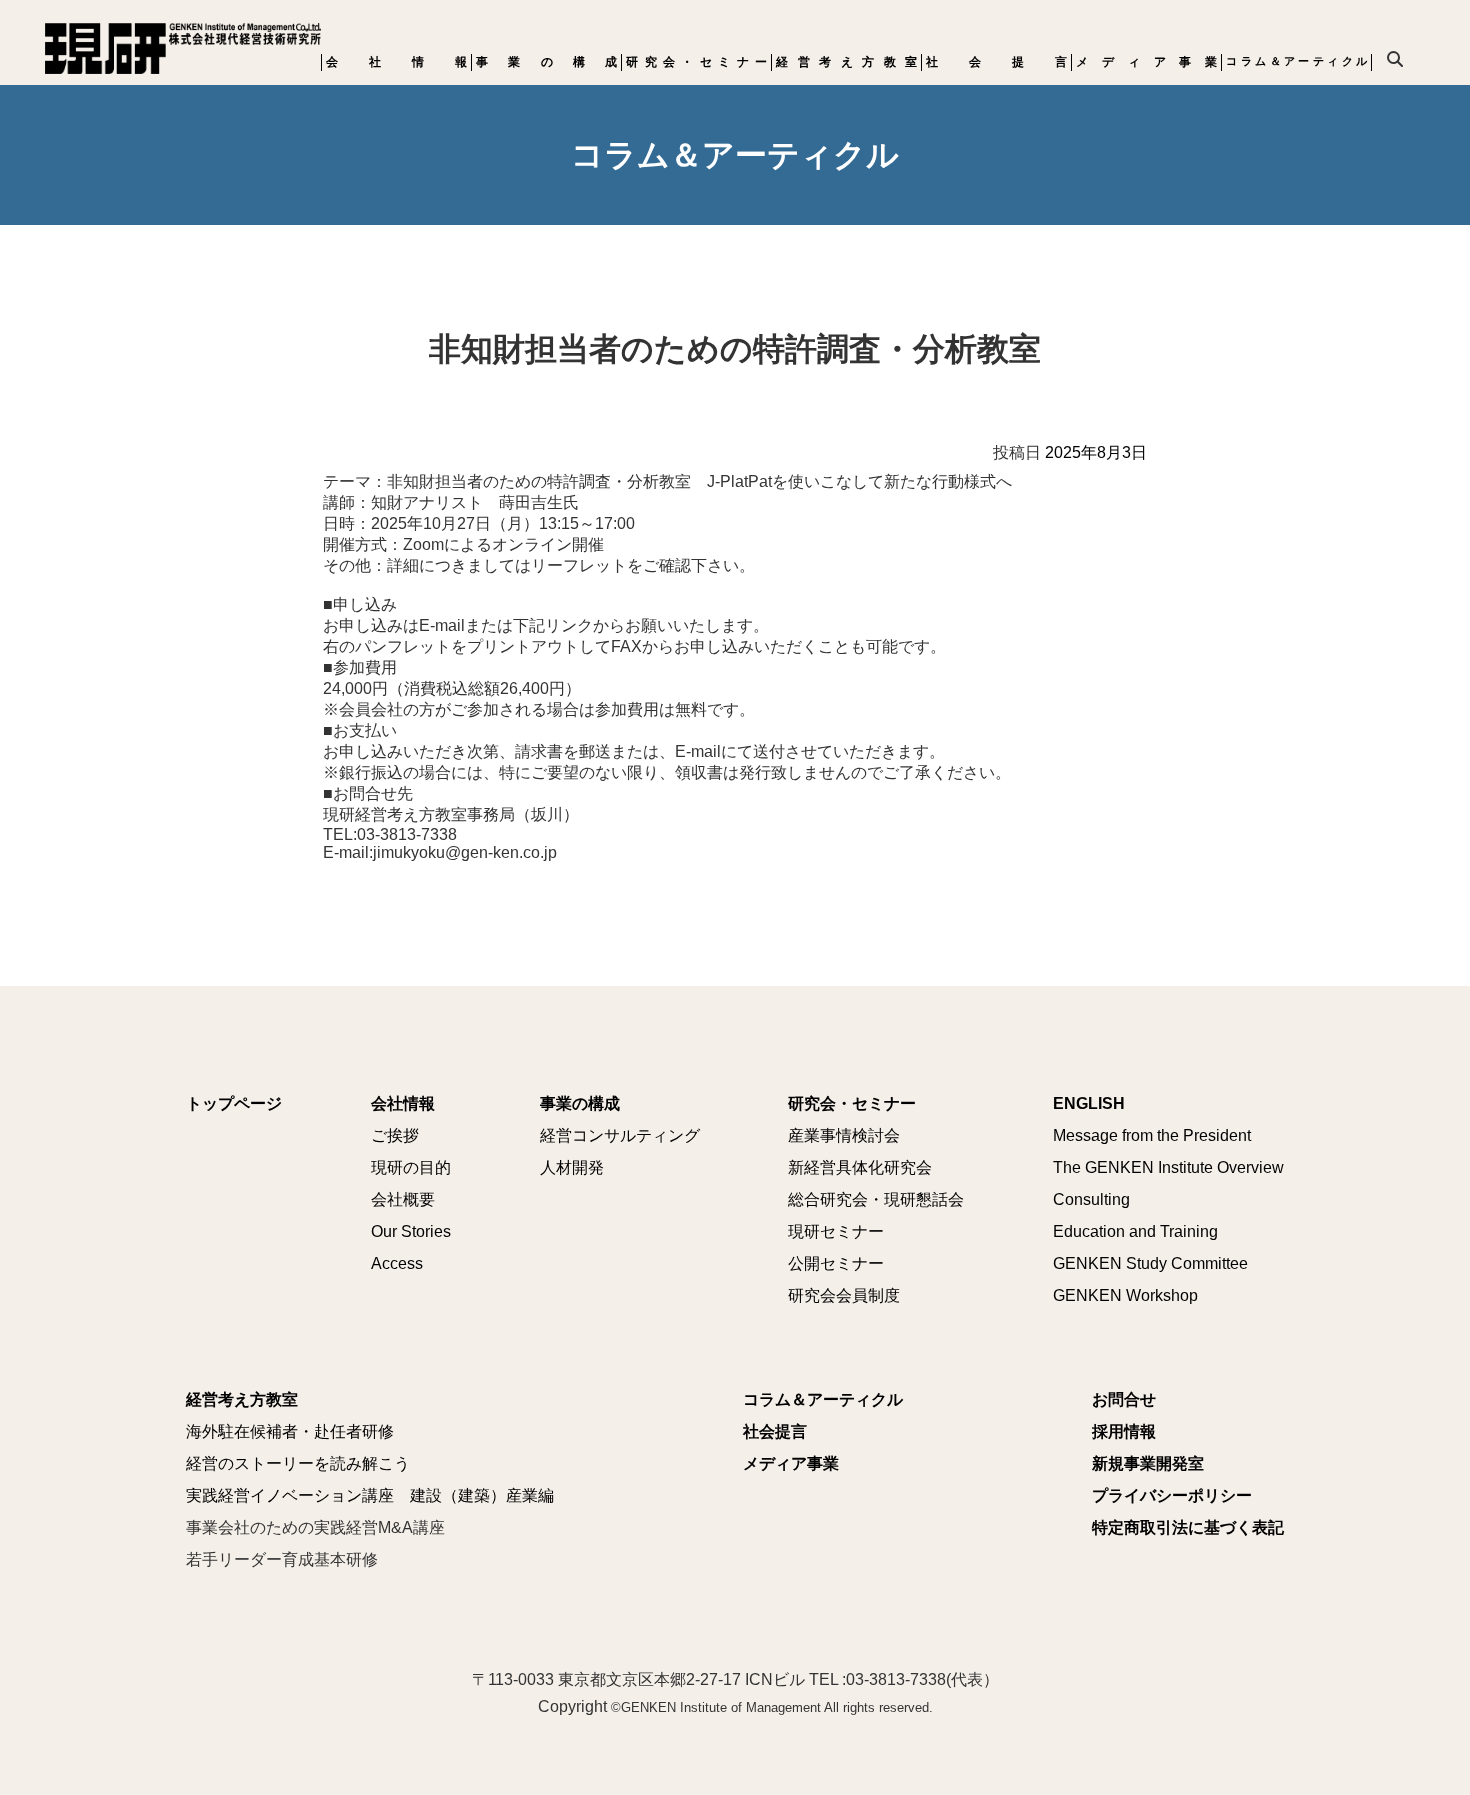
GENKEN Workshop (1125, 1295)
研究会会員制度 (844, 1295)
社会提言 (996, 62)
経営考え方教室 (846, 62)
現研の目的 (411, 1167)
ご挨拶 (395, 1135)
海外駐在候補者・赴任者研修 (290, 1431)
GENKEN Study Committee (1150, 1263)
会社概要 (403, 1199)
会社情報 (396, 62)
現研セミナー (836, 1231)
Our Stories (411, 1231)
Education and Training (1135, 1231)
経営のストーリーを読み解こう (298, 1463)
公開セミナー (836, 1263)
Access (397, 1263)
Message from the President (1152, 1135)
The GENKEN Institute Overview (1168, 1167)
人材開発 (572, 1167)
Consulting (1091, 1199)
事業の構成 (546, 62)
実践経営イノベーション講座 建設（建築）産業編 (370, 1495)
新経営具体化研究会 (860, 1167)
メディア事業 (1146, 62)
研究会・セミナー (696, 62)
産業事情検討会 (844, 1135)
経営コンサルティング (620, 1135)
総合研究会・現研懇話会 (876, 1199)
